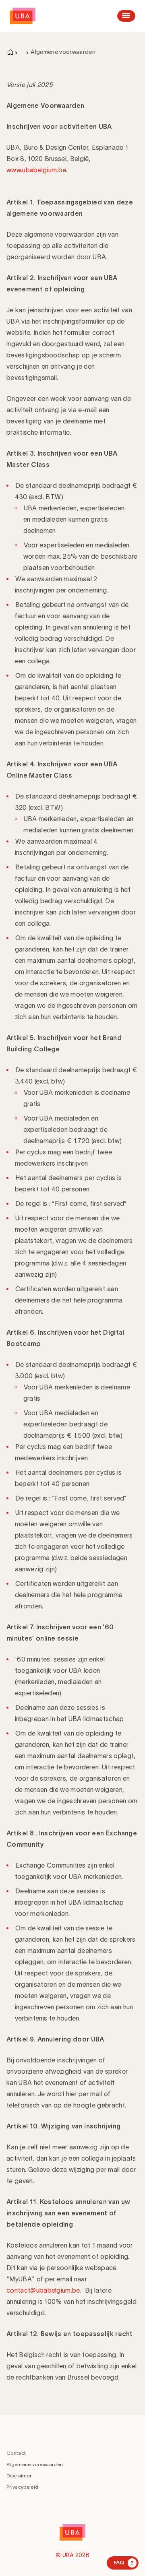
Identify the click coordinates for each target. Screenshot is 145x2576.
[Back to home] (23, 16)
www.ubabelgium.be (36, 170)
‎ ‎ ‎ (22, 52)
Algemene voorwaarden (35, 2464)
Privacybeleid (22, 2487)
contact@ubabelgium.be (43, 2290)
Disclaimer (19, 2476)
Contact (16, 2453)
